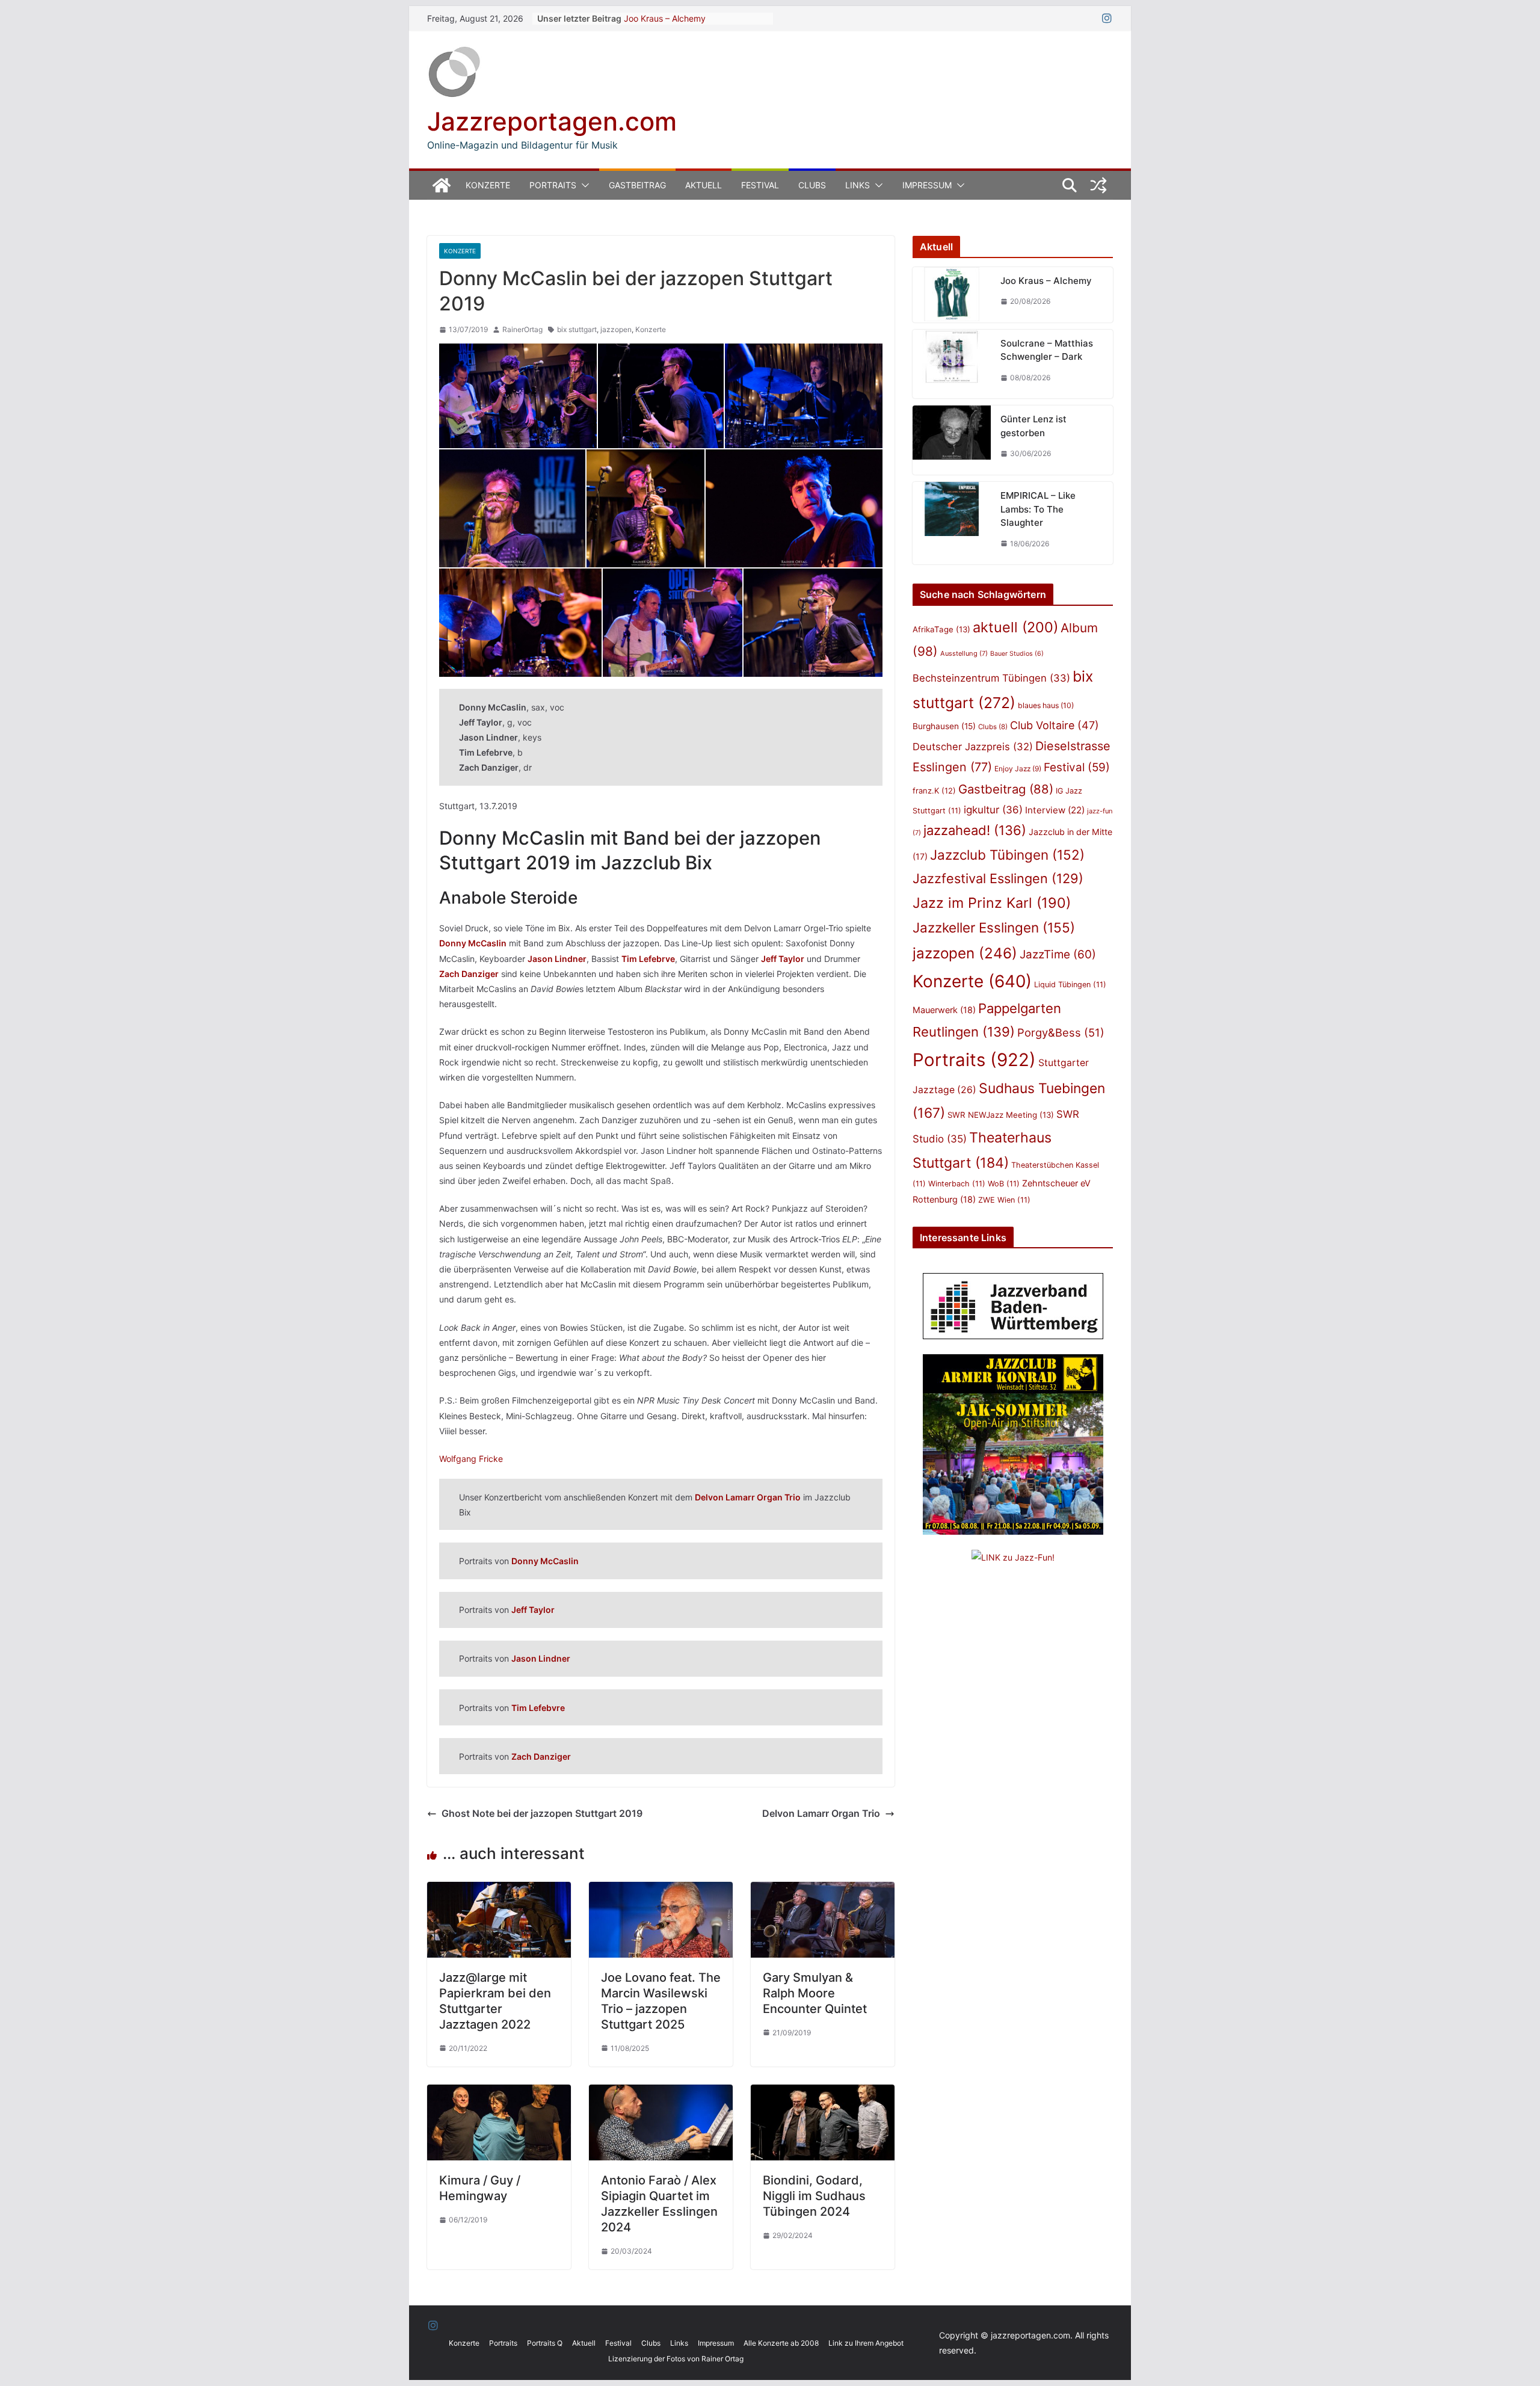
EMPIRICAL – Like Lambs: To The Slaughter (1038, 509)
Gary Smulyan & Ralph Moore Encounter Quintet (815, 1993)
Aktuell (704, 185)
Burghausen (944, 726)
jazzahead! (975, 830)
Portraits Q (545, 2343)
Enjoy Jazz (1018, 769)
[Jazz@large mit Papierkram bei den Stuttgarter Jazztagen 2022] (499, 1890)
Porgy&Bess (1061, 1032)
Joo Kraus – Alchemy (665, 18)
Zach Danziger (469, 974)
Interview (1055, 810)
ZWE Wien (1004, 1200)
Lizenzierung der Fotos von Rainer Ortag (676, 2359)
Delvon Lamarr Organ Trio (748, 1497)
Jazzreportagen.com (552, 121)
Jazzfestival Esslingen (998, 878)
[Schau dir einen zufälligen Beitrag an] (1098, 185)
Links (858, 185)
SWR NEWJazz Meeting (1001, 1115)
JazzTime (1058, 954)
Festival (760, 185)
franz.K (934, 791)
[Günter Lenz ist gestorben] (952, 440)
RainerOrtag (522, 329)
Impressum (927, 185)
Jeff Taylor (533, 1610)
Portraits (553, 185)
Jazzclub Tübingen (1007, 855)
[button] (583, 185)
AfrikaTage (941, 629)
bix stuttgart (577, 329)
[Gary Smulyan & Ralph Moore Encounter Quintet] (823, 1890)
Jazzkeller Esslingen (994, 927)
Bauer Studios (1017, 654)
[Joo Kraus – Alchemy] (952, 295)
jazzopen (616, 329)
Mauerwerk (944, 1010)
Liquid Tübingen (1070, 985)
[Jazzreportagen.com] (442, 185)
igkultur (993, 810)
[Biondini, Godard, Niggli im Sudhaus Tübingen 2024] (823, 2093)
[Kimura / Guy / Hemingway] (499, 2093)
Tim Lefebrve (648, 959)
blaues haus (1046, 705)
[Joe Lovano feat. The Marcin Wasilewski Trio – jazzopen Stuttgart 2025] (661, 1890)
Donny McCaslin (473, 943)
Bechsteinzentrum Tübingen (991, 678)
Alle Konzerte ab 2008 (781, 2343)
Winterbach (957, 1184)
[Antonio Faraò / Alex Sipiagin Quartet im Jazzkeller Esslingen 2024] (661, 2093)
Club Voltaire (1055, 725)
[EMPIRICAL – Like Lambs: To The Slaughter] (952, 523)
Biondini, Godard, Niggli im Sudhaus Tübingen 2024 (814, 2196)
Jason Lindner (557, 959)
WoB (1004, 1184)
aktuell (1015, 627)
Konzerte (488, 185)
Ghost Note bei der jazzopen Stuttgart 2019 (542, 1813)
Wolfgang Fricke (471, 1459)
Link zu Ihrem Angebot (866, 2343)
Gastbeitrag (637, 185)
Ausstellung (964, 653)
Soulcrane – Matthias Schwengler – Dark (1047, 350)
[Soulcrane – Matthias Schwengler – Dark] (952, 364)
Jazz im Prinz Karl (992, 903)
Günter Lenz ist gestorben (1033, 426)
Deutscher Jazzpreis (973, 747)
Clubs (812, 185)
